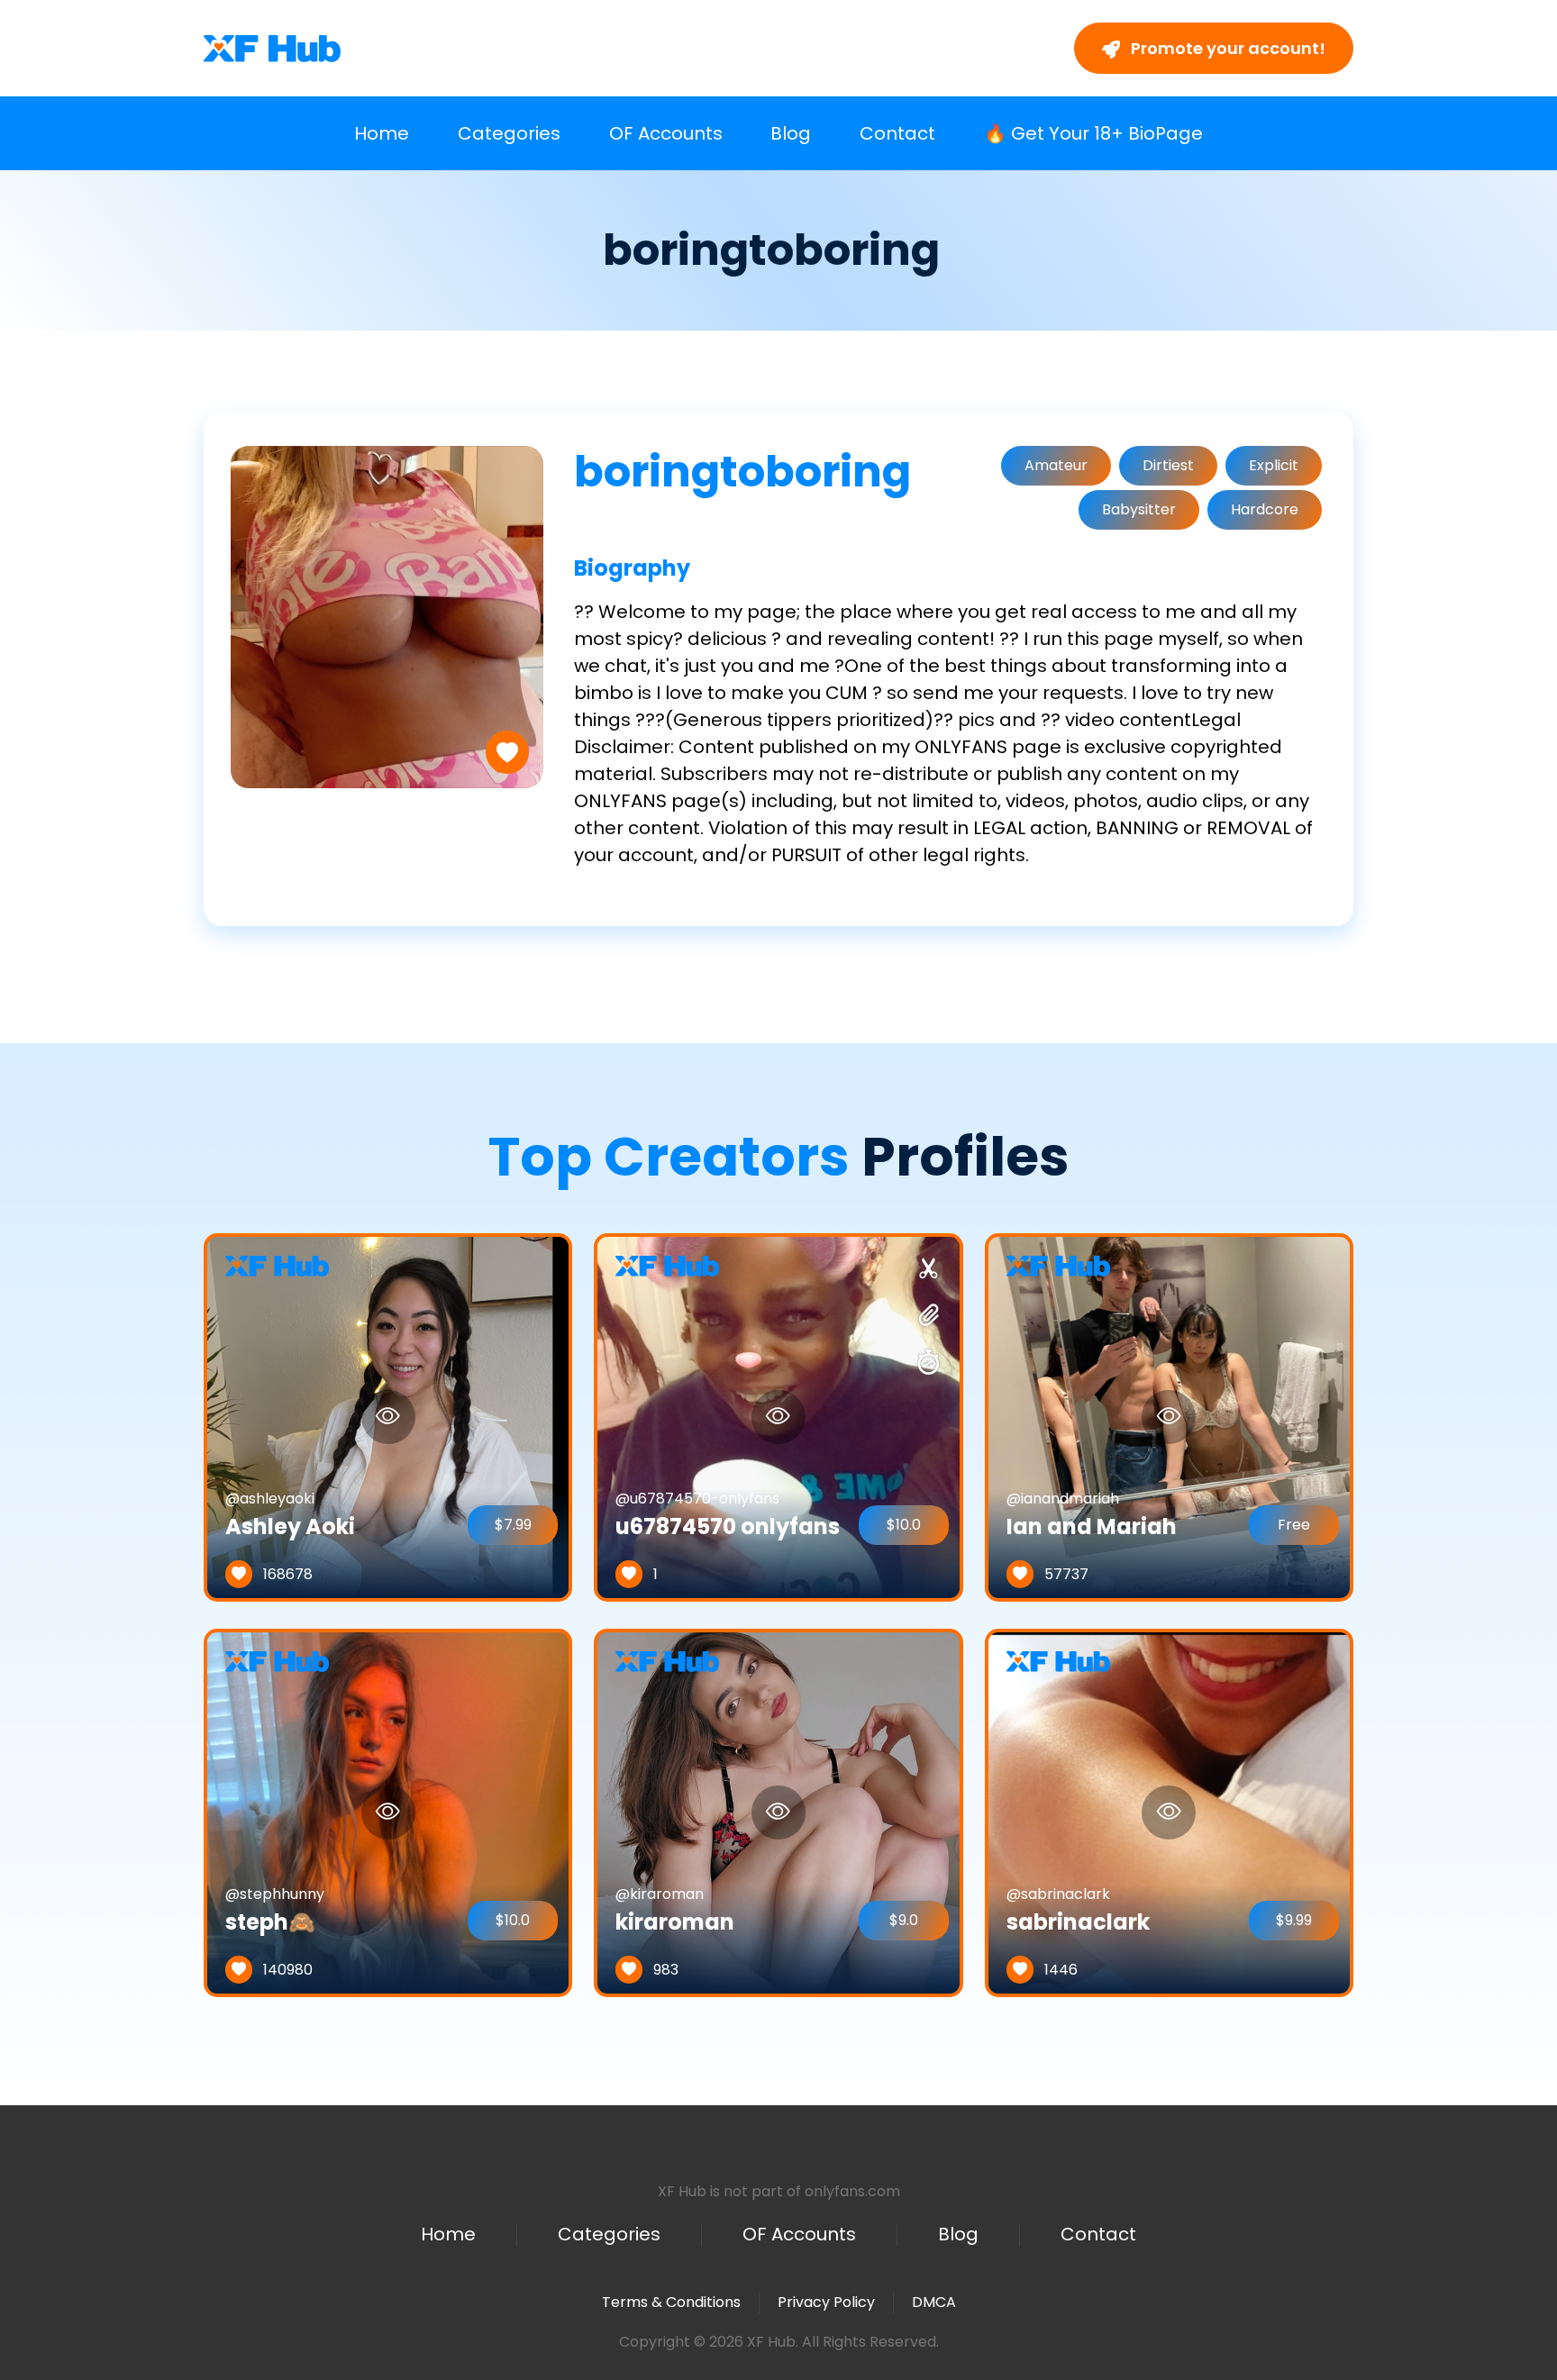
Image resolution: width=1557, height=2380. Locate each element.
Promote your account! (1226, 48)
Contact (897, 133)
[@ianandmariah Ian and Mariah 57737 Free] (1169, 1417)
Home (382, 133)
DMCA (934, 2303)
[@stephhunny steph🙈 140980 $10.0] (388, 1812)
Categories (509, 133)
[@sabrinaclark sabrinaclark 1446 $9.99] (1169, 1812)
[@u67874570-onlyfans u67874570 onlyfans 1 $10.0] (778, 1417)
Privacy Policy (826, 2302)
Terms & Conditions (671, 2302)
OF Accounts (666, 133)
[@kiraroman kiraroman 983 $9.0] (778, 1812)
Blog (791, 133)
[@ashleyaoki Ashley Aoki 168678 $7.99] (388, 1417)
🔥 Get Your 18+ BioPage (1093, 133)
